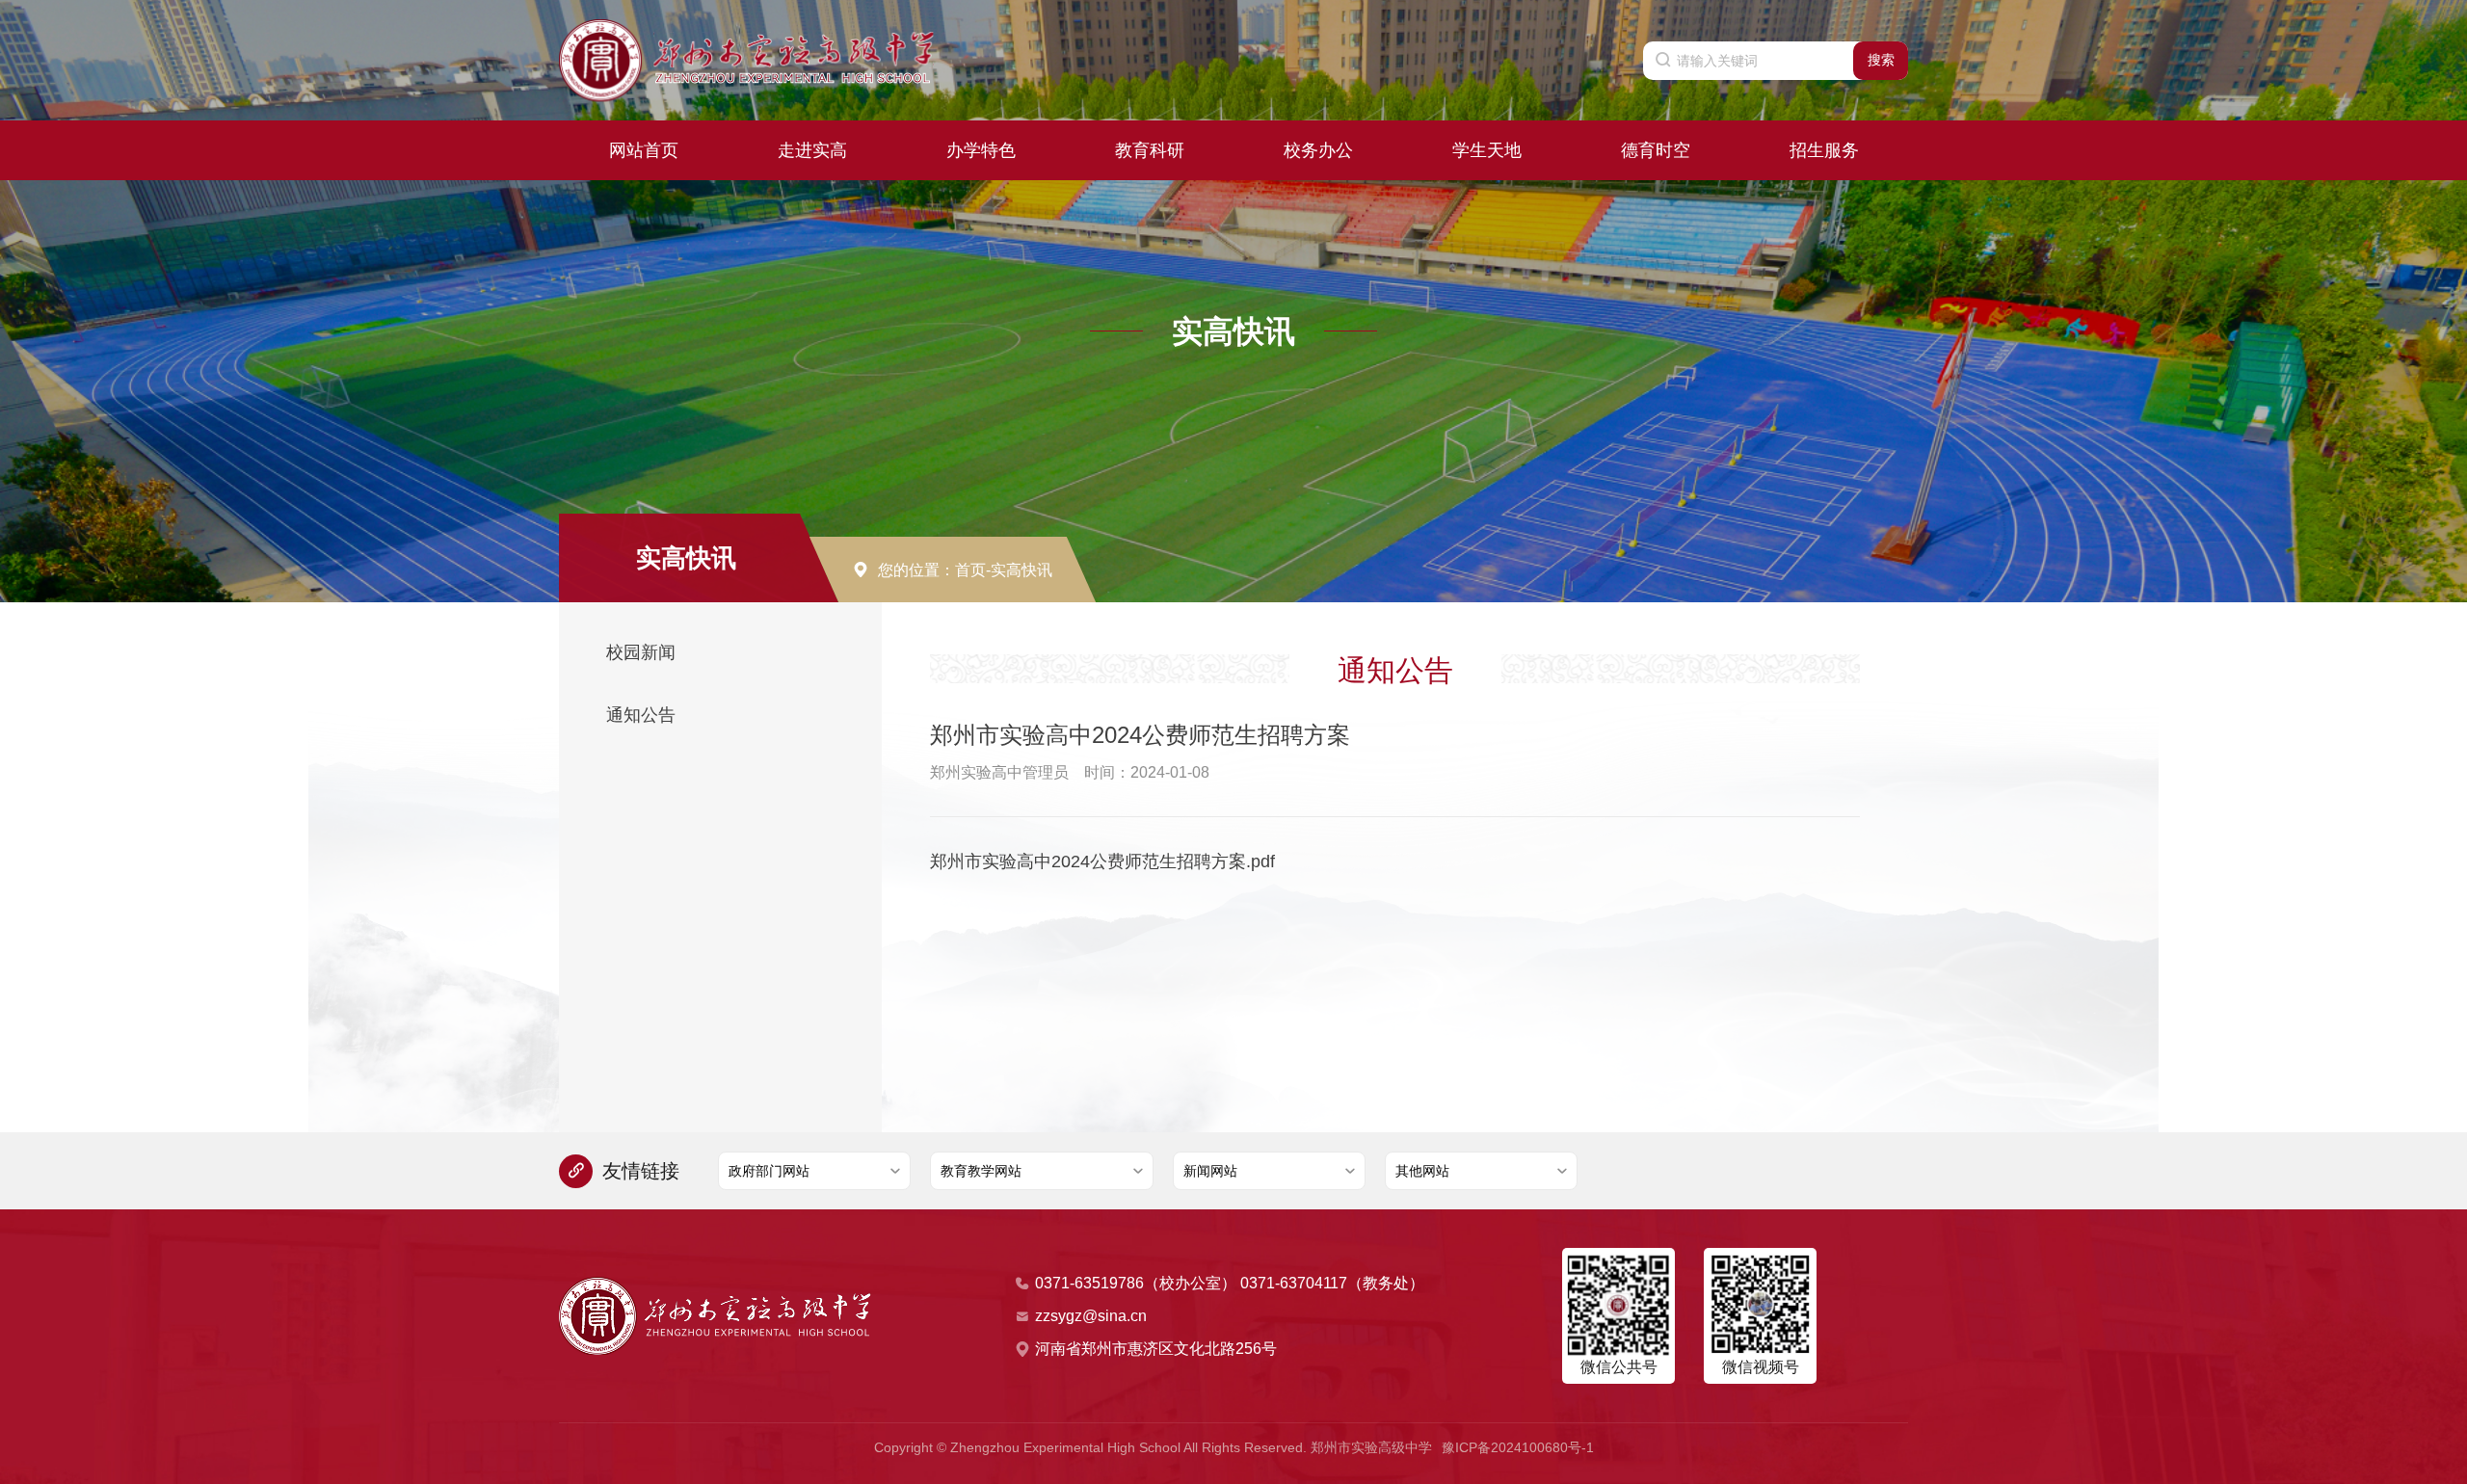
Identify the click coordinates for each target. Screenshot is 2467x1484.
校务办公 (1318, 150)
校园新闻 (641, 652)
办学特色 (981, 150)
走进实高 (812, 150)
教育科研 (1150, 150)
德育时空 (1656, 150)
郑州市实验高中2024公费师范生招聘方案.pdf (1102, 861)
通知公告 (641, 715)
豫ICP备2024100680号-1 (1518, 1447)
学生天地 (1487, 150)
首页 (970, 570)
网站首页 (644, 150)
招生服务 (1824, 150)
